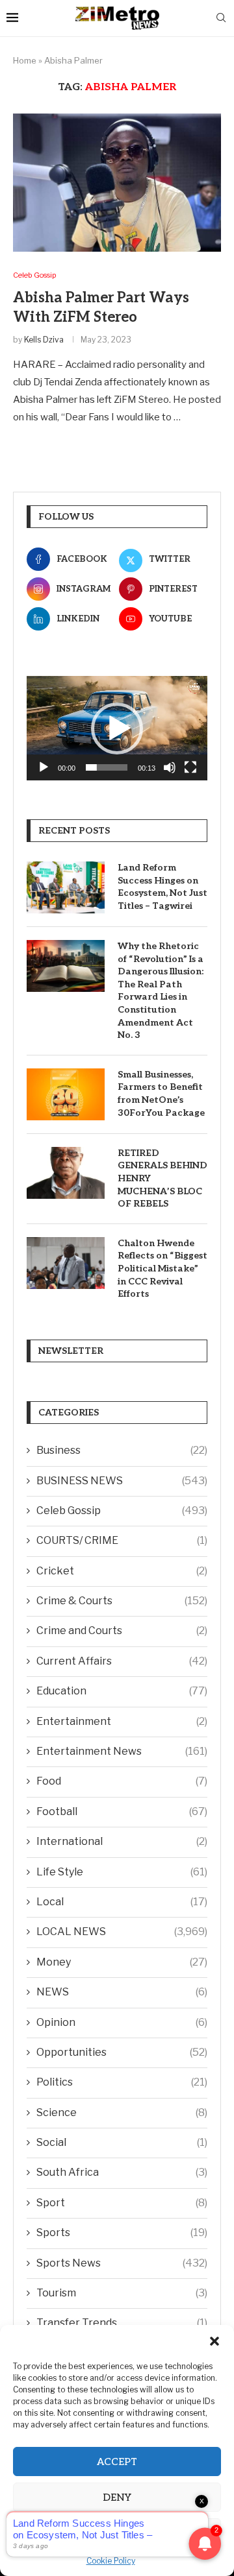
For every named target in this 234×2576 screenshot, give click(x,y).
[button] (214, 2341)
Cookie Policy (111, 2561)
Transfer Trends (122, 2323)
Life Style (122, 1872)
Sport (122, 2203)
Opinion (122, 2022)
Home (25, 60)
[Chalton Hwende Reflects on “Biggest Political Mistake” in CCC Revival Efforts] (66, 1263)
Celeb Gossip (122, 1511)
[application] (117, 728)
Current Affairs (122, 1661)
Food (122, 1781)
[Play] (44, 767)
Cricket (122, 1571)
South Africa (122, 2172)
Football (122, 1812)
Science (122, 2113)
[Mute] (170, 767)
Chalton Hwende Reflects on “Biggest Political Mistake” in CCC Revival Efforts (162, 1269)
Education (122, 1691)
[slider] (107, 767)
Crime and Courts (122, 1631)
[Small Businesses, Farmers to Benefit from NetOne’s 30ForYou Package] (66, 1094)
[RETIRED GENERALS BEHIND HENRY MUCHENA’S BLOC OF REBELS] (66, 1173)
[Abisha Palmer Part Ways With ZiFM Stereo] (117, 183)
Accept (117, 2462)
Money (122, 1962)
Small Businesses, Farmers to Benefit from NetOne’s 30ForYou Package (161, 1094)
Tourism (122, 2293)
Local (122, 1902)
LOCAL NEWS (122, 1932)
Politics (122, 2082)
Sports (122, 2233)
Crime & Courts (122, 1601)
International (122, 1841)
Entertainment (122, 1721)
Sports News (122, 2263)
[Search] (221, 18)
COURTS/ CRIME (122, 1540)
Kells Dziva (44, 340)
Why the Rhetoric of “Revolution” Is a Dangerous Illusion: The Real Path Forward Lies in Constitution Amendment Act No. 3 (161, 991)
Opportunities (122, 2052)
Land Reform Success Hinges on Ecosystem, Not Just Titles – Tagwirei (162, 887)
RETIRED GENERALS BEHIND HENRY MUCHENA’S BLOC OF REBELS (162, 1178)
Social (122, 2142)
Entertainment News (122, 1751)
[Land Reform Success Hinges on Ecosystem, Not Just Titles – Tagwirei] (66, 887)
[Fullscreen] (190, 767)
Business (122, 1450)
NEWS (122, 1992)
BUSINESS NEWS (122, 1481)
